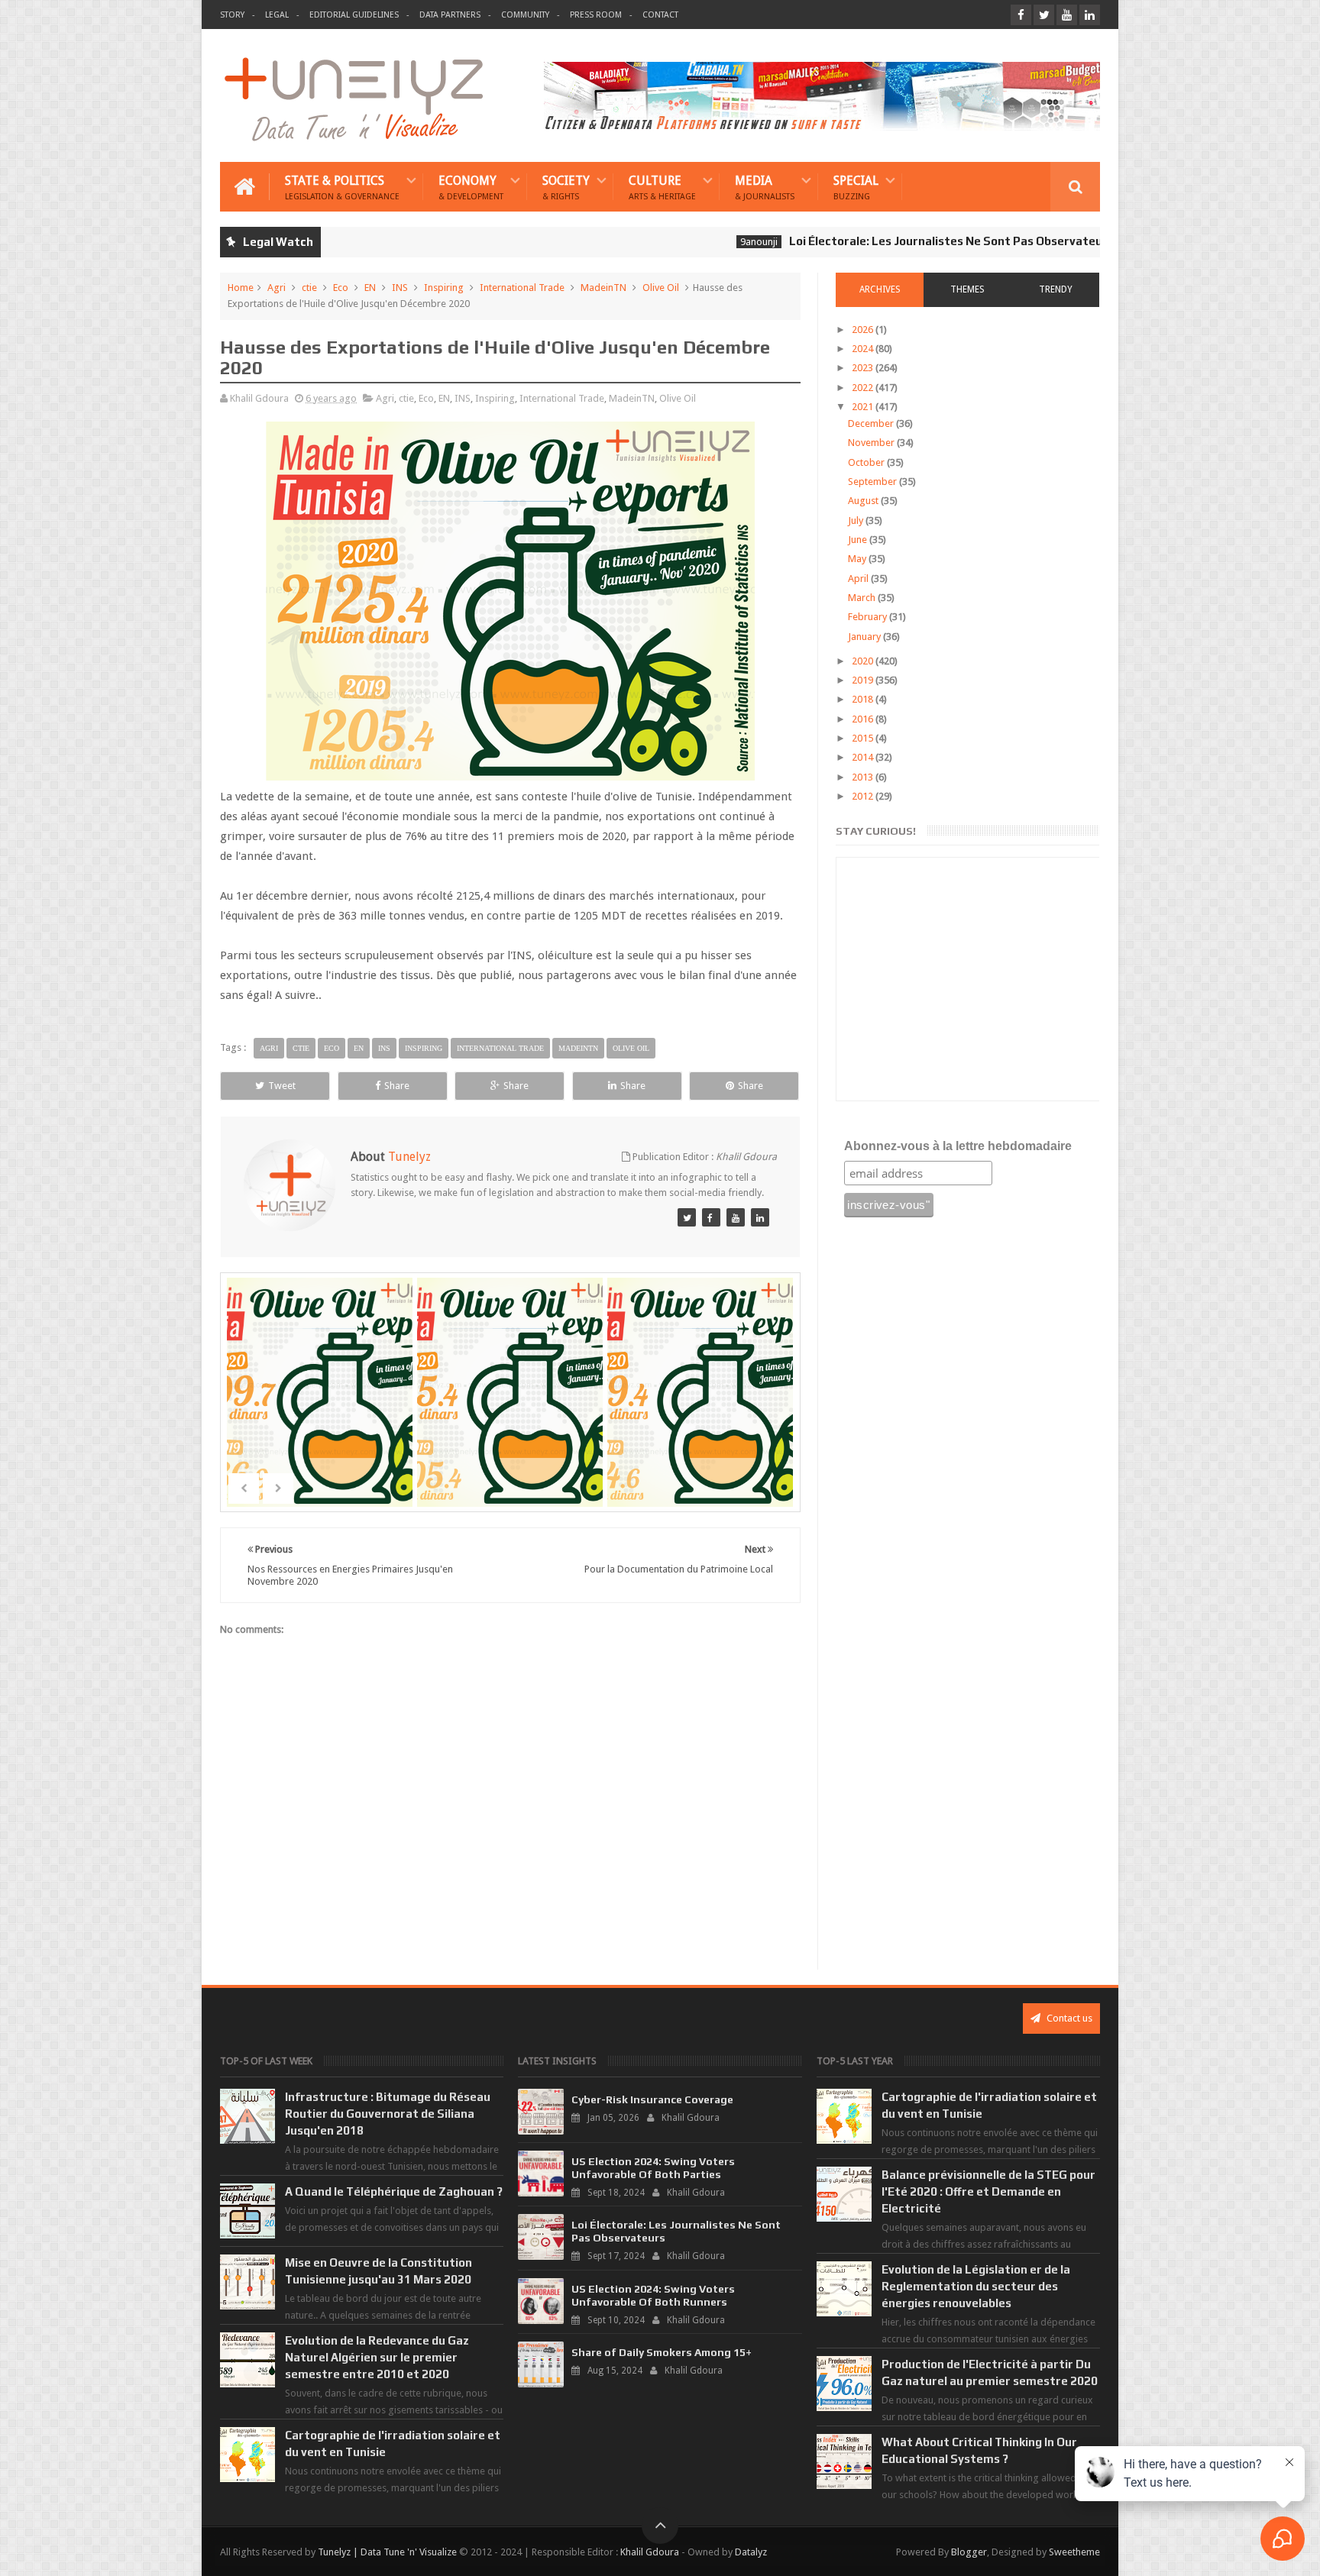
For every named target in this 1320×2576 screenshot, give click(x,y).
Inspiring (444, 288)
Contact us (1068, 2018)
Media (765, 187)
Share (397, 1086)
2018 (864, 699)
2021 (864, 407)
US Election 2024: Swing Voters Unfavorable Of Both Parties (653, 2168)
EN (370, 288)
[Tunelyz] (687, 1217)
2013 (864, 777)
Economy (471, 187)
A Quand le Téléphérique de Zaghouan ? (394, 2191)
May (858, 559)
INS (400, 288)
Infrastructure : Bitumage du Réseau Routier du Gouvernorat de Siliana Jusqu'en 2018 (388, 2114)
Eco (341, 288)
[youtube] (1067, 15)
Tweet (282, 1086)
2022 (864, 388)
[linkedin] (1090, 15)
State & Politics (342, 187)
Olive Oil (661, 288)
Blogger (969, 2552)
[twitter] (1044, 15)
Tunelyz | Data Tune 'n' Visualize (387, 2552)
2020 (864, 661)
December (872, 423)
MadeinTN (603, 288)
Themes (967, 289)
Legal (277, 15)
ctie (309, 288)
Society (566, 187)
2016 (864, 719)
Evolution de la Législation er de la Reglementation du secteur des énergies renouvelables (976, 2286)
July (857, 520)
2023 (864, 368)
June (859, 540)
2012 (864, 796)
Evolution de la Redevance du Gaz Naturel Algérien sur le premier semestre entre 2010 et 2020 (377, 2357)
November (872, 443)
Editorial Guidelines (354, 15)
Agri (277, 288)
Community (525, 15)
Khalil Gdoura (650, 2552)
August (864, 501)
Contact (660, 15)
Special (856, 187)
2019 (864, 680)
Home (241, 288)
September (874, 482)
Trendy (1056, 289)
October (867, 462)
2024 (864, 349)
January (865, 637)
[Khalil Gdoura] (760, 1217)
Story (232, 15)
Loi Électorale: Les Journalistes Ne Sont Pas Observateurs (874, 241)
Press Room (596, 15)
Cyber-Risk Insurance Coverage (652, 2099)
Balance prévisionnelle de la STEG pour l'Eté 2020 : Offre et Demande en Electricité (988, 2191)
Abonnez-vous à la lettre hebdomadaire (958, 1146)
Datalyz (751, 2552)
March (863, 598)
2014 (864, 757)
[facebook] (1021, 15)
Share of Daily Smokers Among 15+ (662, 2352)
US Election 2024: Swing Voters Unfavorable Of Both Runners (653, 2295)
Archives (880, 289)
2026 (864, 330)
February (869, 617)
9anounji (682, 242)
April (859, 579)
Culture (662, 187)
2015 (864, 738)
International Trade (522, 288)
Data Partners (450, 15)
